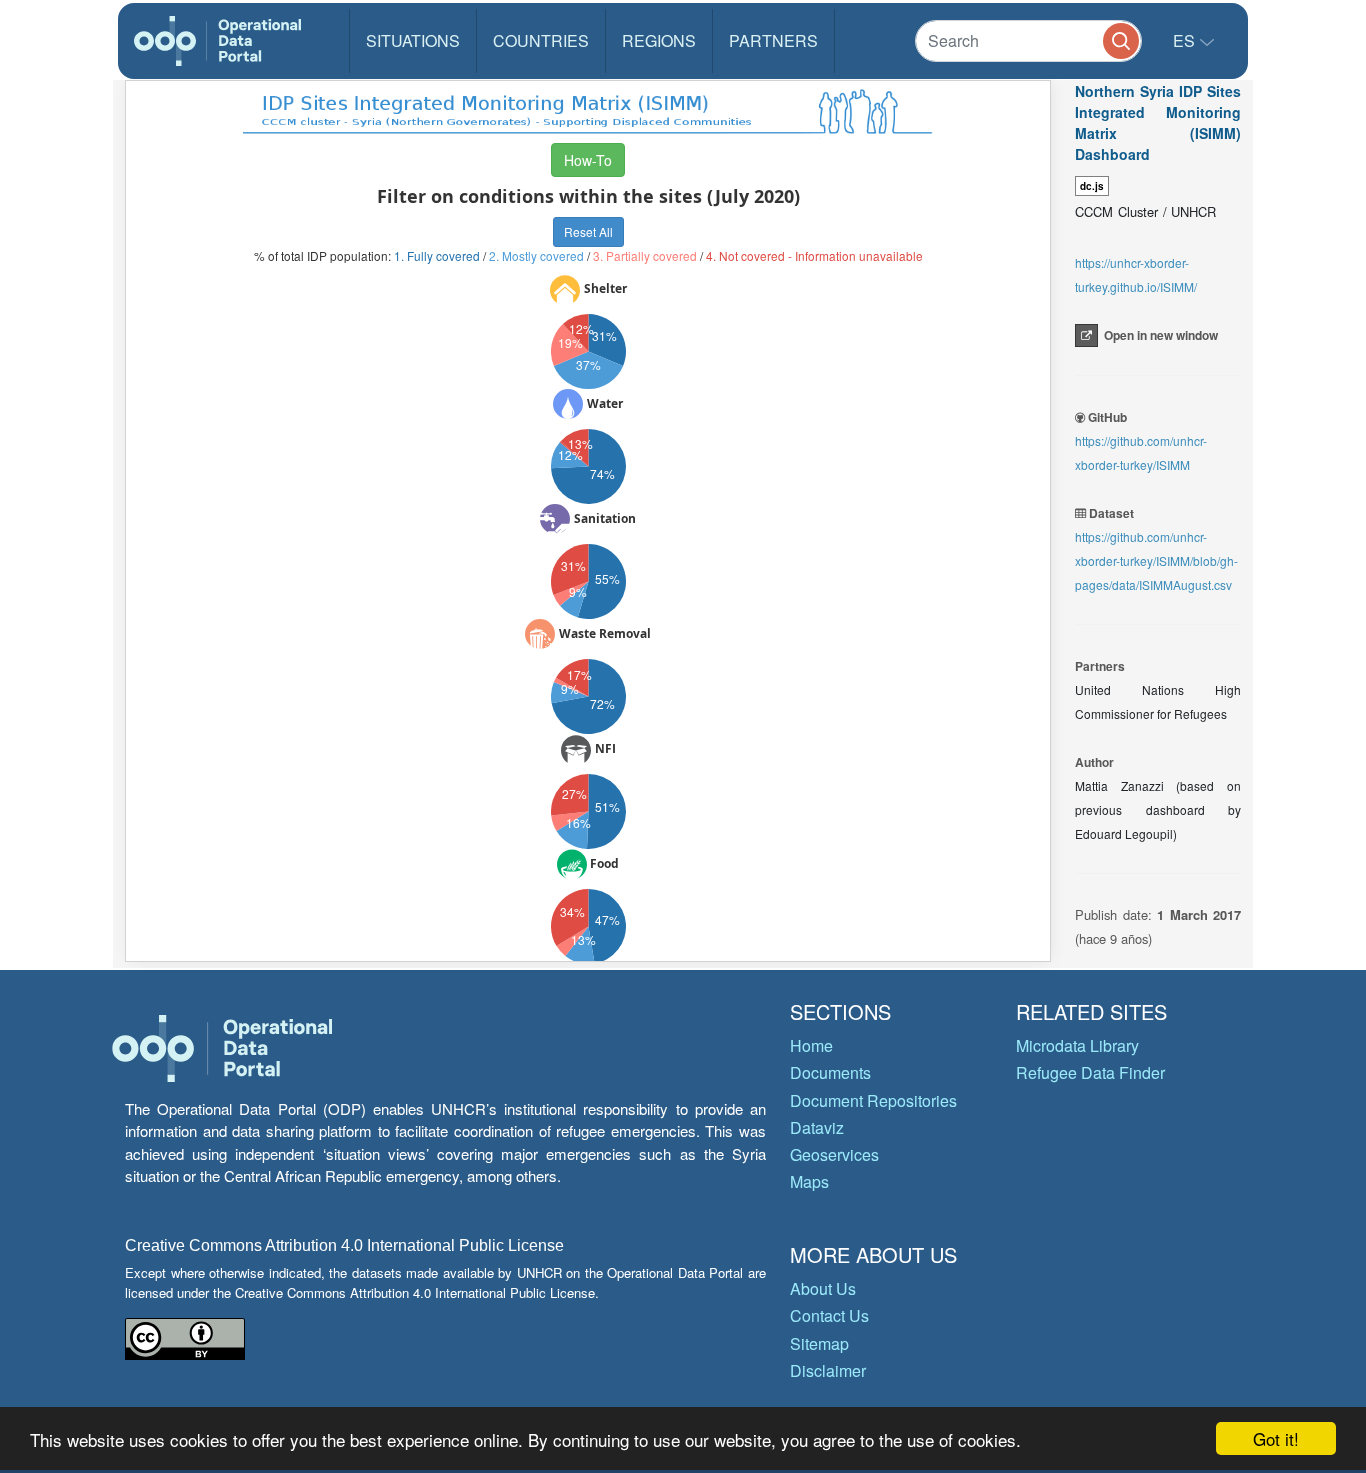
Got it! (1276, 1438)
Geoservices (834, 1154)
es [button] (1186, 40)
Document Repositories (873, 1100)
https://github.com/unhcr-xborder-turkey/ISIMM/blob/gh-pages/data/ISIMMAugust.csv (1156, 560)
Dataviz (817, 1127)
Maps (809, 1181)
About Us (823, 1288)
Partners (773, 40)
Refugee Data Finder (1090, 1072)
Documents (830, 1072)
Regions (659, 40)
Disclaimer (828, 1370)
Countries (541, 40)
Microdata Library (1077, 1045)
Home (811, 1045)
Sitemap (819, 1343)
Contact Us (829, 1315)
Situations (413, 40)
